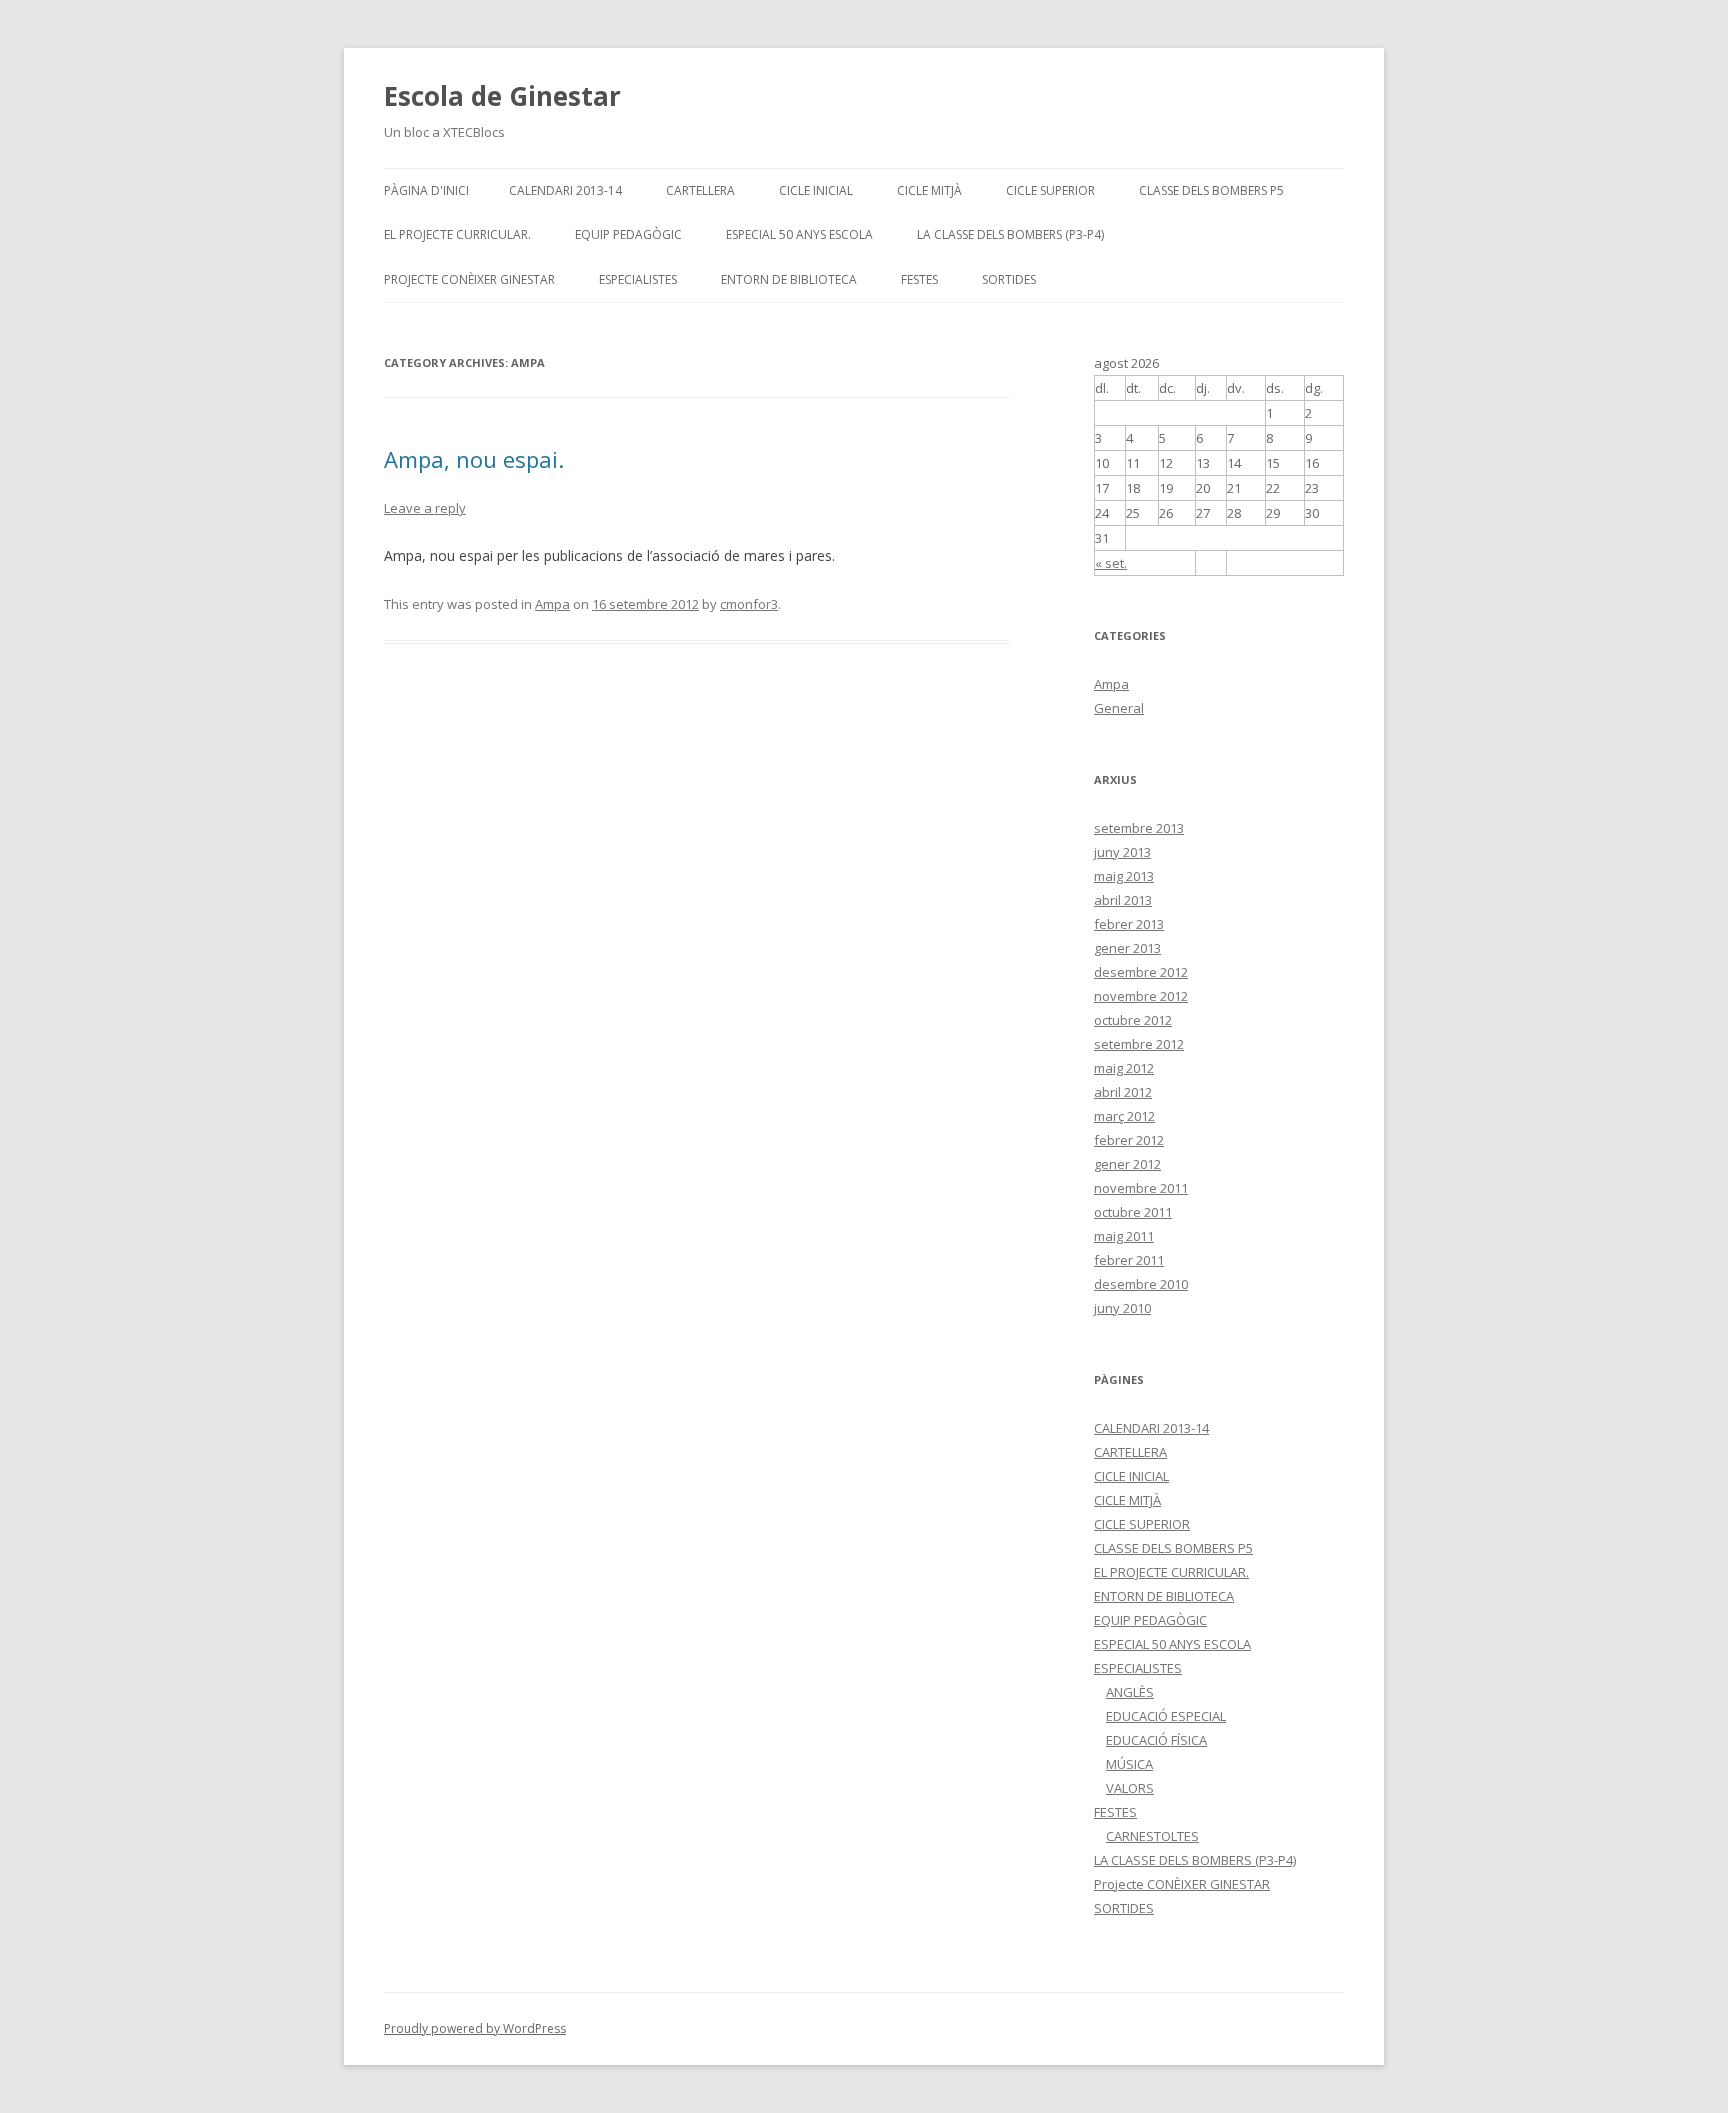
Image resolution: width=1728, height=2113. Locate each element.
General (1119, 708)
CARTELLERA (700, 190)
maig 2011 (1124, 1236)
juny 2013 (1122, 852)
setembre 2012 (1139, 1044)
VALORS (1130, 1788)
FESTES (919, 279)
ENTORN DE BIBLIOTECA (789, 279)
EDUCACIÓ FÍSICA (1156, 1740)
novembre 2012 (1141, 996)
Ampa (552, 604)
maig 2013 (1124, 876)
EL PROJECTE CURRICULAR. (457, 234)
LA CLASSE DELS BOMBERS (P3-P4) (1010, 234)
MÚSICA (1129, 1764)
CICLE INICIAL (816, 190)
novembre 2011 (1141, 1188)
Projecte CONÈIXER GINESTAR (469, 279)
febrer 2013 (1129, 924)
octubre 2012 (1133, 1020)
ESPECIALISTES (638, 279)
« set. (1111, 563)
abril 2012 (1123, 1092)
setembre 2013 (1139, 828)
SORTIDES (1009, 279)
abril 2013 (1123, 900)
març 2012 (1124, 1116)
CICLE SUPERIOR (1050, 190)
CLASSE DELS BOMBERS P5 (1211, 190)
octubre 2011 (1133, 1212)
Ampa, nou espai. (474, 459)
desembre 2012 (1141, 972)
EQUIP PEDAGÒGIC (628, 234)
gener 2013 (1127, 948)
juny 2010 (1122, 1308)
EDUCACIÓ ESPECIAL (1166, 1716)
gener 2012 (1127, 1164)
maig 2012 (1124, 1068)
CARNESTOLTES (1152, 1836)
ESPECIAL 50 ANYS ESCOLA (799, 234)
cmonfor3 (749, 604)
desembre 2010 (1141, 1284)
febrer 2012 (1129, 1140)
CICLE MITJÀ (929, 190)
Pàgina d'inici (426, 190)
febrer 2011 (1129, 1260)
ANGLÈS (1130, 1692)
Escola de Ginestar (502, 96)
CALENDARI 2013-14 (565, 190)
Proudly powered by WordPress (475, 2028)
